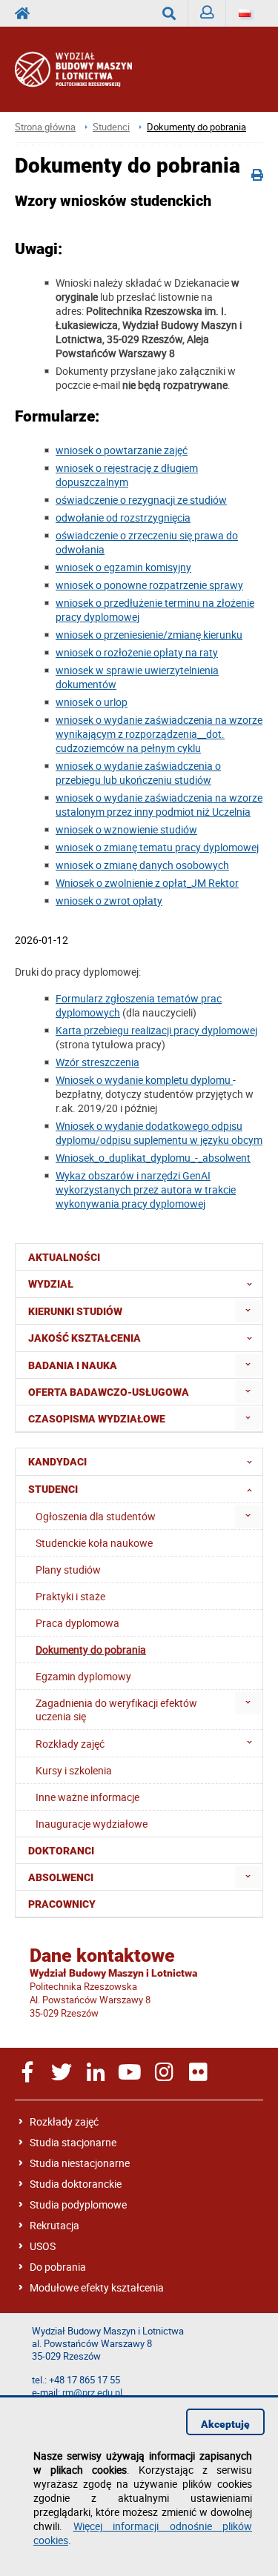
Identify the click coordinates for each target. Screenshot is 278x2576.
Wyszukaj (169, 13)
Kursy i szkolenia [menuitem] (74, 1770)
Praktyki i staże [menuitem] (70, 1596)
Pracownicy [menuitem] (62, 1904)
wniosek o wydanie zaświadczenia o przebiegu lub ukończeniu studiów (138, 773)
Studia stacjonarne (73, 2142)
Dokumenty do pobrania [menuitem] (91, 1650)
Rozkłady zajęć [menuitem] (70, 1744)
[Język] (245, 13)
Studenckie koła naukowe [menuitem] (94, 1543)
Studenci (111, 127)
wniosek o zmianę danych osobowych (142, 865)
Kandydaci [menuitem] (57, 1462)
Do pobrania (58, 2267)
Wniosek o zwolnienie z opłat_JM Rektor (147, 883)
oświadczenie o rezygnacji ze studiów (141, 500)
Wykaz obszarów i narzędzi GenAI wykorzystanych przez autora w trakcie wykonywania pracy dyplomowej (146, 1189)
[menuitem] (248, 1311)
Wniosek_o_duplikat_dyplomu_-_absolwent (153, 1158)
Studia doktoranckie (76, 2184)
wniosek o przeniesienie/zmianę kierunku (149, 635)
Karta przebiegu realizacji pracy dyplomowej (156, 1030)
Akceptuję (225, 2424)
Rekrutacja (54, 2225)
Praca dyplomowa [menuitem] (77, 1623)
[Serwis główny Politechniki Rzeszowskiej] (27, 13)
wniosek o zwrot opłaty (109, 901)
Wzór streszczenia (97, 1062)
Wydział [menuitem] (51, 1284)
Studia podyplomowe (78, 2204)
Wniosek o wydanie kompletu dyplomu (144, 1080)
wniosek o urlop (92, 702)
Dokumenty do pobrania (196, 127)
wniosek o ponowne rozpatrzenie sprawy (149, 585)
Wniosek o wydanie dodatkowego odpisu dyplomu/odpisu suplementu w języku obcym (159, 1133)
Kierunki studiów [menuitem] (75, 1311)
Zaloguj (207, 13)
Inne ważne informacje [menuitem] (87, 1797)
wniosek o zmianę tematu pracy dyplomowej (157, 847)
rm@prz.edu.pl (92, 2393)
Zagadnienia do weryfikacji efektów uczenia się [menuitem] (116, 1710)
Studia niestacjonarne (80, 2163)
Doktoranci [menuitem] (61, 1851)
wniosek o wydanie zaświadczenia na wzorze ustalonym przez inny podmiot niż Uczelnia (159, 805)
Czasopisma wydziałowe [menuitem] (97, 1419)
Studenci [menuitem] (53, 1489)
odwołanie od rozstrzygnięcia (123, 517)
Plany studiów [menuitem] (68, 1570)
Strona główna (45, 127)
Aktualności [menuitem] (64, 1257)
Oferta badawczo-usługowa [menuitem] (109, 1392)
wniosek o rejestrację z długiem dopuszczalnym (127, 475)
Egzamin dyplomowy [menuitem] (83, 1676)
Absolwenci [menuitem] (61, 1877)
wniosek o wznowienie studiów (126, 829)
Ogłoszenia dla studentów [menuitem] (96, 1516)
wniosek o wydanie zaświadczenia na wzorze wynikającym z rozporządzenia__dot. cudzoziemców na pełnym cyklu (159, 734)
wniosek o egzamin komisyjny (123, 567)
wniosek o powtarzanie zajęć (122, 450)
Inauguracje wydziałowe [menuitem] (92, 1824)
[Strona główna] (88, 69)
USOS (43, 2246)
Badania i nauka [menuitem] (73, 1365)
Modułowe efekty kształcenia (97, 2287)
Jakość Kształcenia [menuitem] (85, 1338)
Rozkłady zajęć (64, 2121)
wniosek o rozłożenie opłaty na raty (137, 652)
